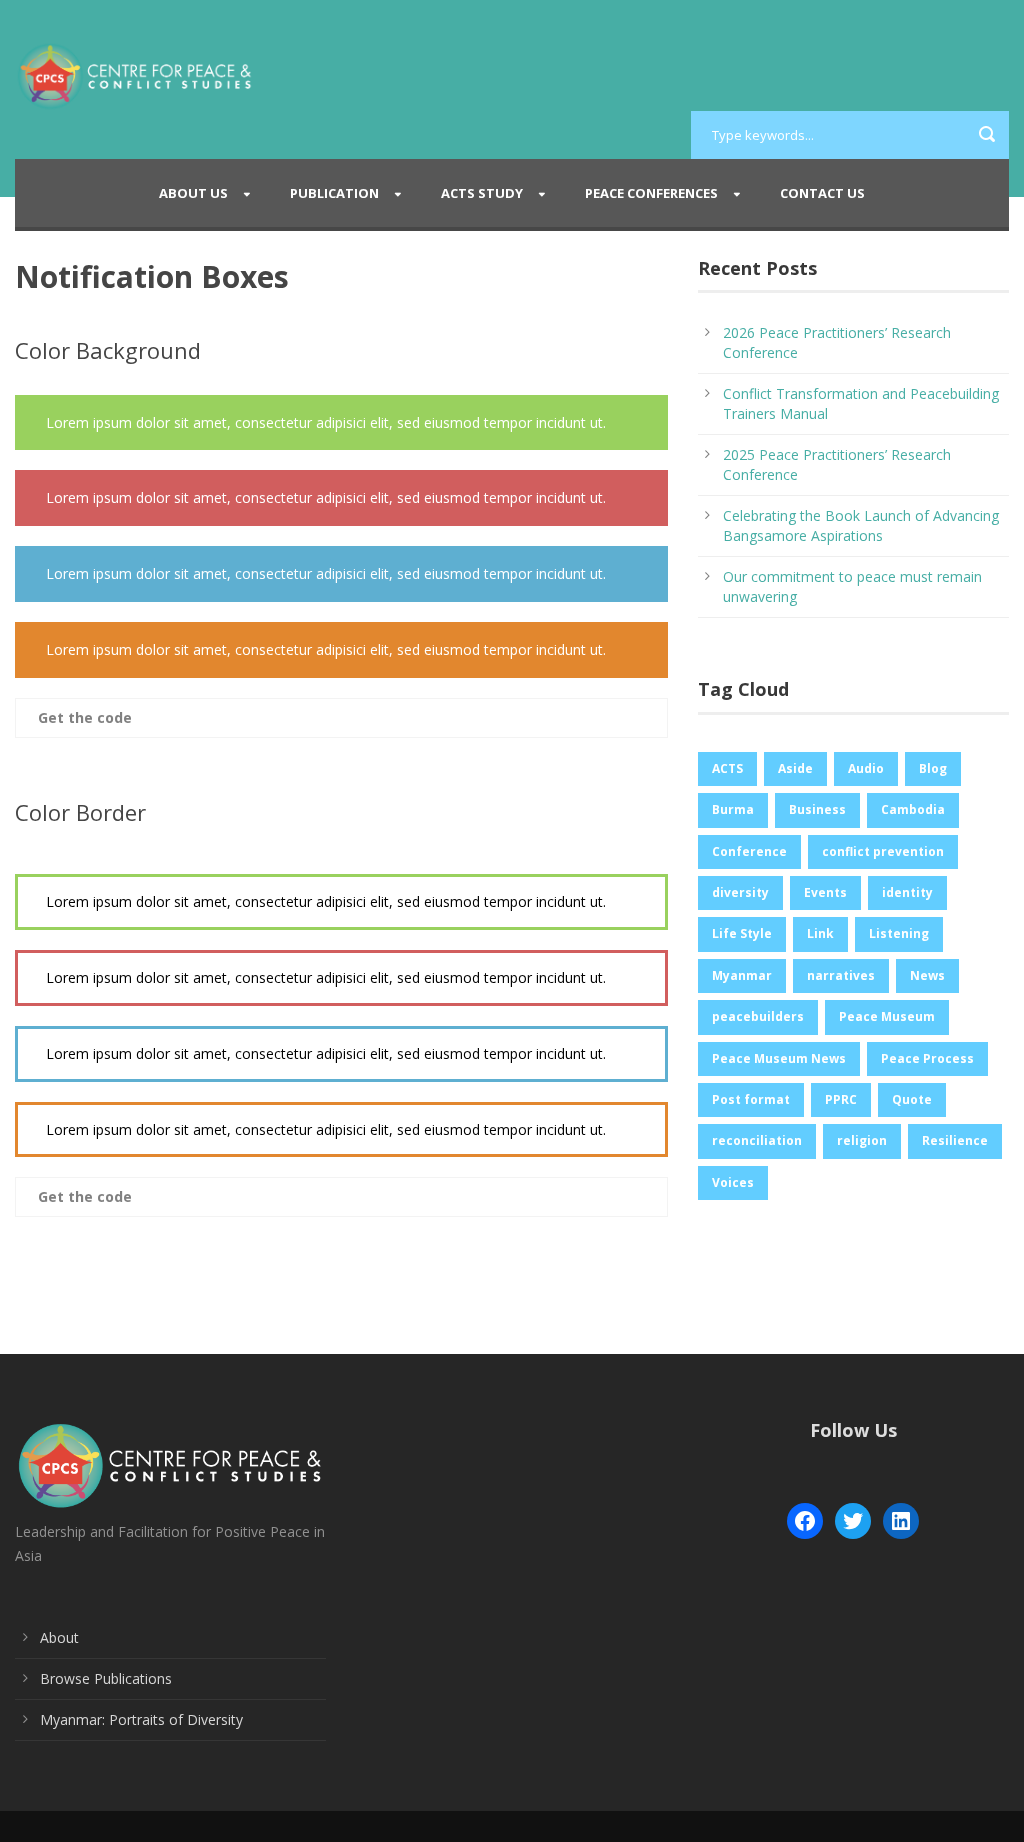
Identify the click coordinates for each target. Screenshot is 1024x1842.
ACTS (727, 768)
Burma (733, 809)
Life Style (742, 933)
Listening (899, 933)
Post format (751, 1099)
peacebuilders (758, 1016)
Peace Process (927, 1058)
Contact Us (822, 193)
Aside (795, 768)
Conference (749, 851)
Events (825, 892)
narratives (841, 975)
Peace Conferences (651, 193)
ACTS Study (482, 193)
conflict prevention (883, 851)
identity (907, 892)
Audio (866, 768)
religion (862, 1140)
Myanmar (742, 975)
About (59, 1637)
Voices (733, 1182)
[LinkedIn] (901, 1521)
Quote (912, 1099)
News (927, 975)
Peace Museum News (779, 1058)
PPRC (841, 1099)
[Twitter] (853, 1521)
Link (820, 933)
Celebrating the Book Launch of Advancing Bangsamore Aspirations (861, 525)
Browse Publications (106, 1678)
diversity (740, 892)
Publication (334, 193)
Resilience (955, 1140)
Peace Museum (887, 1016)
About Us (193, 193)
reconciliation (757, 1140)
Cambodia (913, 809)
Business (817, 809)
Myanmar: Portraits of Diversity (141, 1719)
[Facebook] (805, 1521)
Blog (933, 768)
